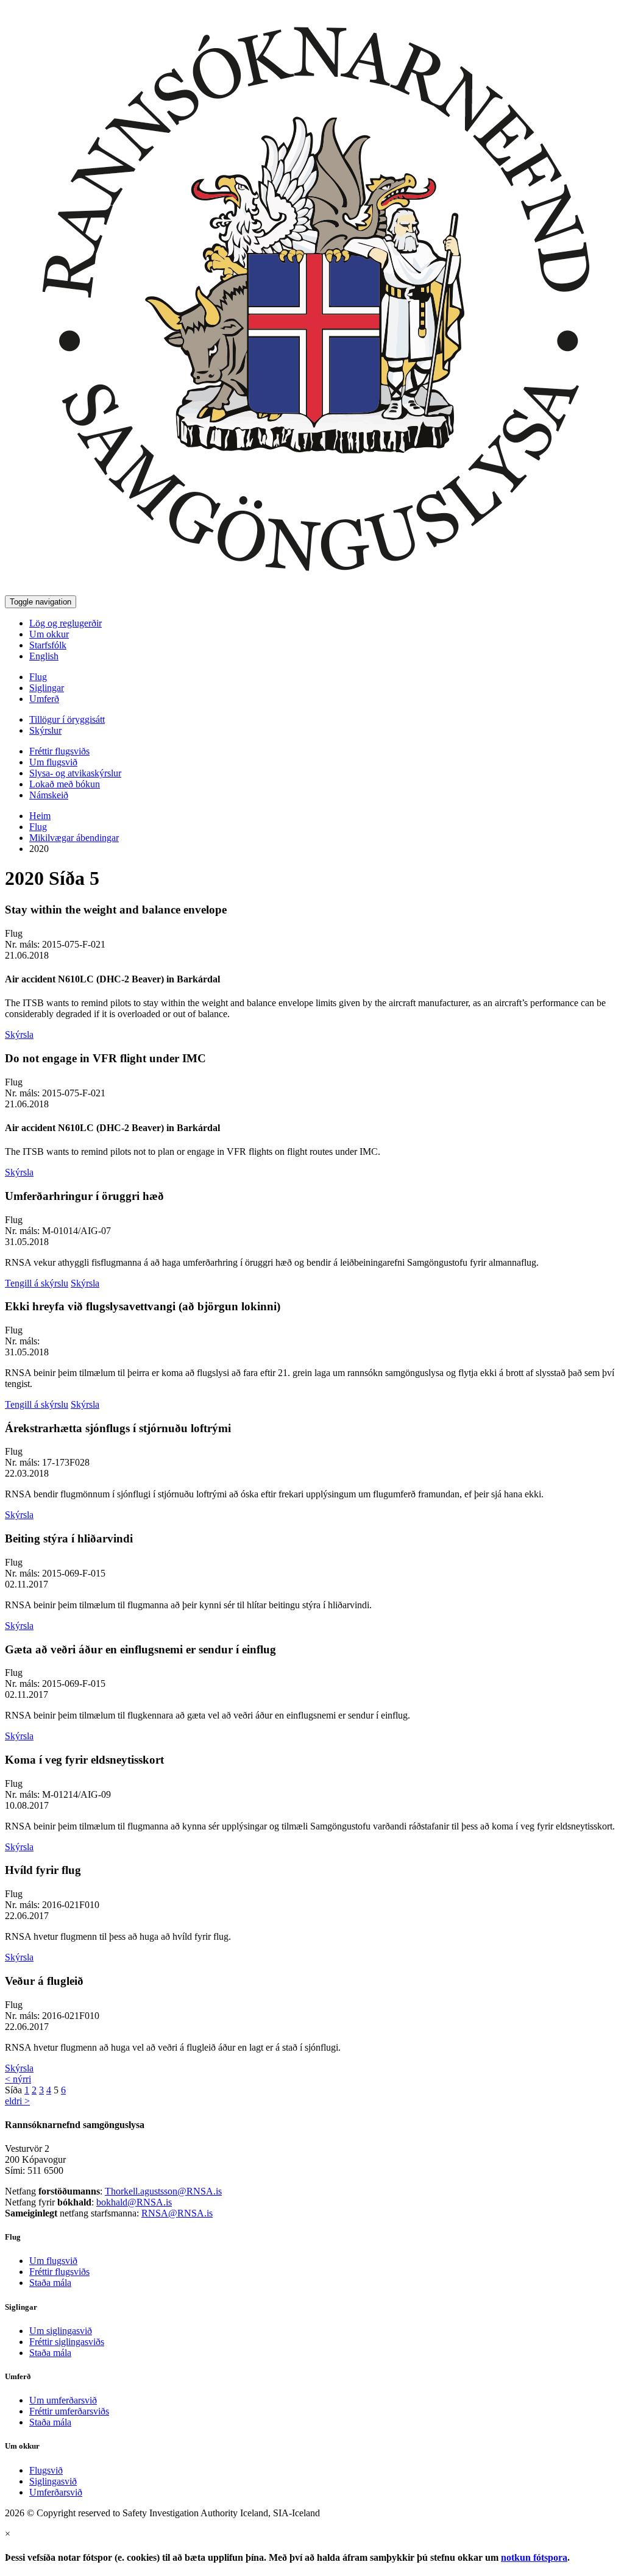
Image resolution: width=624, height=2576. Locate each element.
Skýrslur (45, 730)
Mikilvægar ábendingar (74, 838)
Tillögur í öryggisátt (67, 719)
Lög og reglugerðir (66, 623)
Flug (38, 677)
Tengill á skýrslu (37, 1283)
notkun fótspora (534, 2557)
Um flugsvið (53, 762)
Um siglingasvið (61, 2331)
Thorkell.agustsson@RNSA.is (163, 2191)
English (44, 656)
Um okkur (49, 634)
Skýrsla (19, 1034)
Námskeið (49, 795)
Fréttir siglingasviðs (67, 2342)
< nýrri (18, 2079)
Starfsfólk (48, 645)
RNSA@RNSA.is (177, 2213)
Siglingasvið (53, 2481)
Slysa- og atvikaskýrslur (75, 773)
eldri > (17, 2101)
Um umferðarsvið (63, 2400)
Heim (40, 816)
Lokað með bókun (65, 784)
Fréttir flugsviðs (59, 751)
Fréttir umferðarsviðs (69, 2411)
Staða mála (50, 2283)
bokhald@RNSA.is (134, 2202)
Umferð (44, 699)
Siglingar (47, 688)
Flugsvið (46, 2470)
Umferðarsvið (56, 2492)
